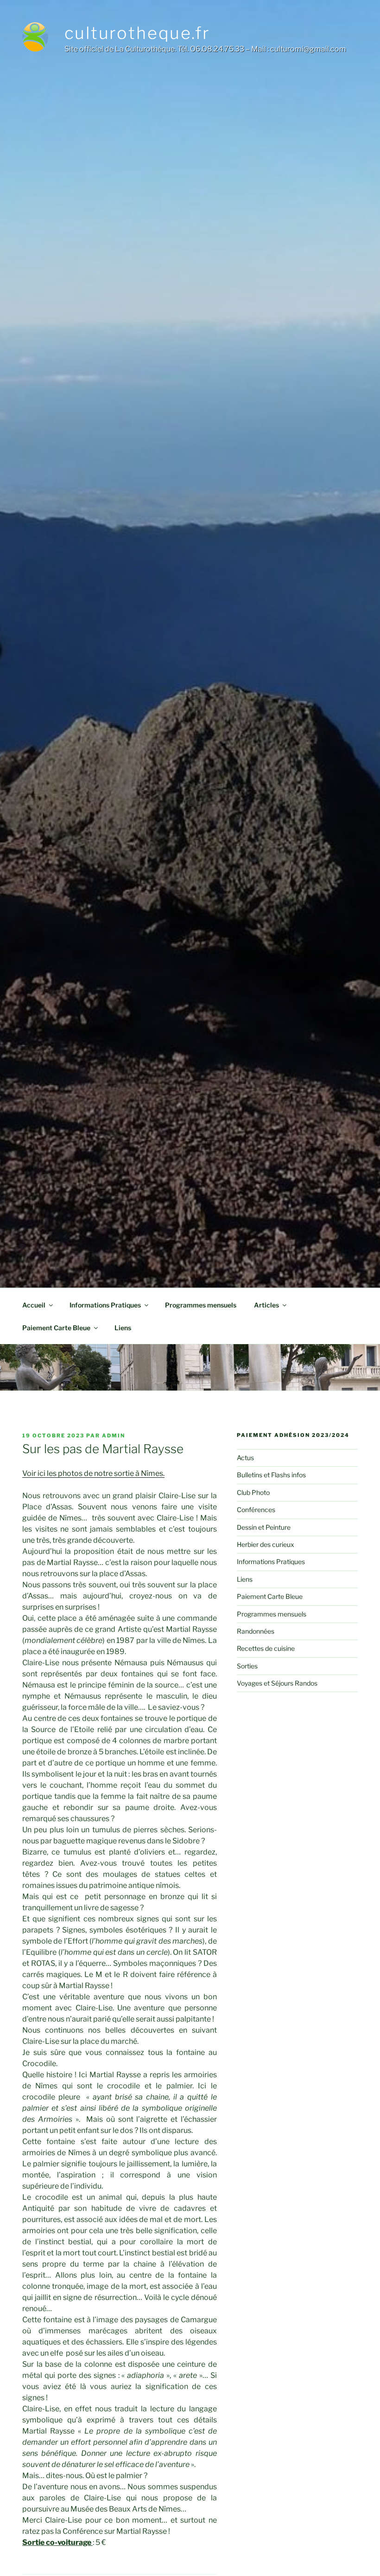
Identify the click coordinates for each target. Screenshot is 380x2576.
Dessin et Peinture (264, 1527)
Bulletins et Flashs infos (271, 1475)
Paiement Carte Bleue (56, 1328)
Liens (123, 1328)
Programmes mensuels (201, 1305)
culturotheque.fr (137, 33)
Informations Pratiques (105, 1305)
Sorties (247, 1666)
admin (114, 1436)
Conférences (256, 1510)
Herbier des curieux (266, 1544)
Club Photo (253, 1492)
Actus (245, 1458)
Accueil (34, 1305)
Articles (266, 1305)
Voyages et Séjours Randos (277, 1683)
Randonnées (256, 1631)
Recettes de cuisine (266, 1648)
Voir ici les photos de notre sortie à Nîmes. (93, 1473)
